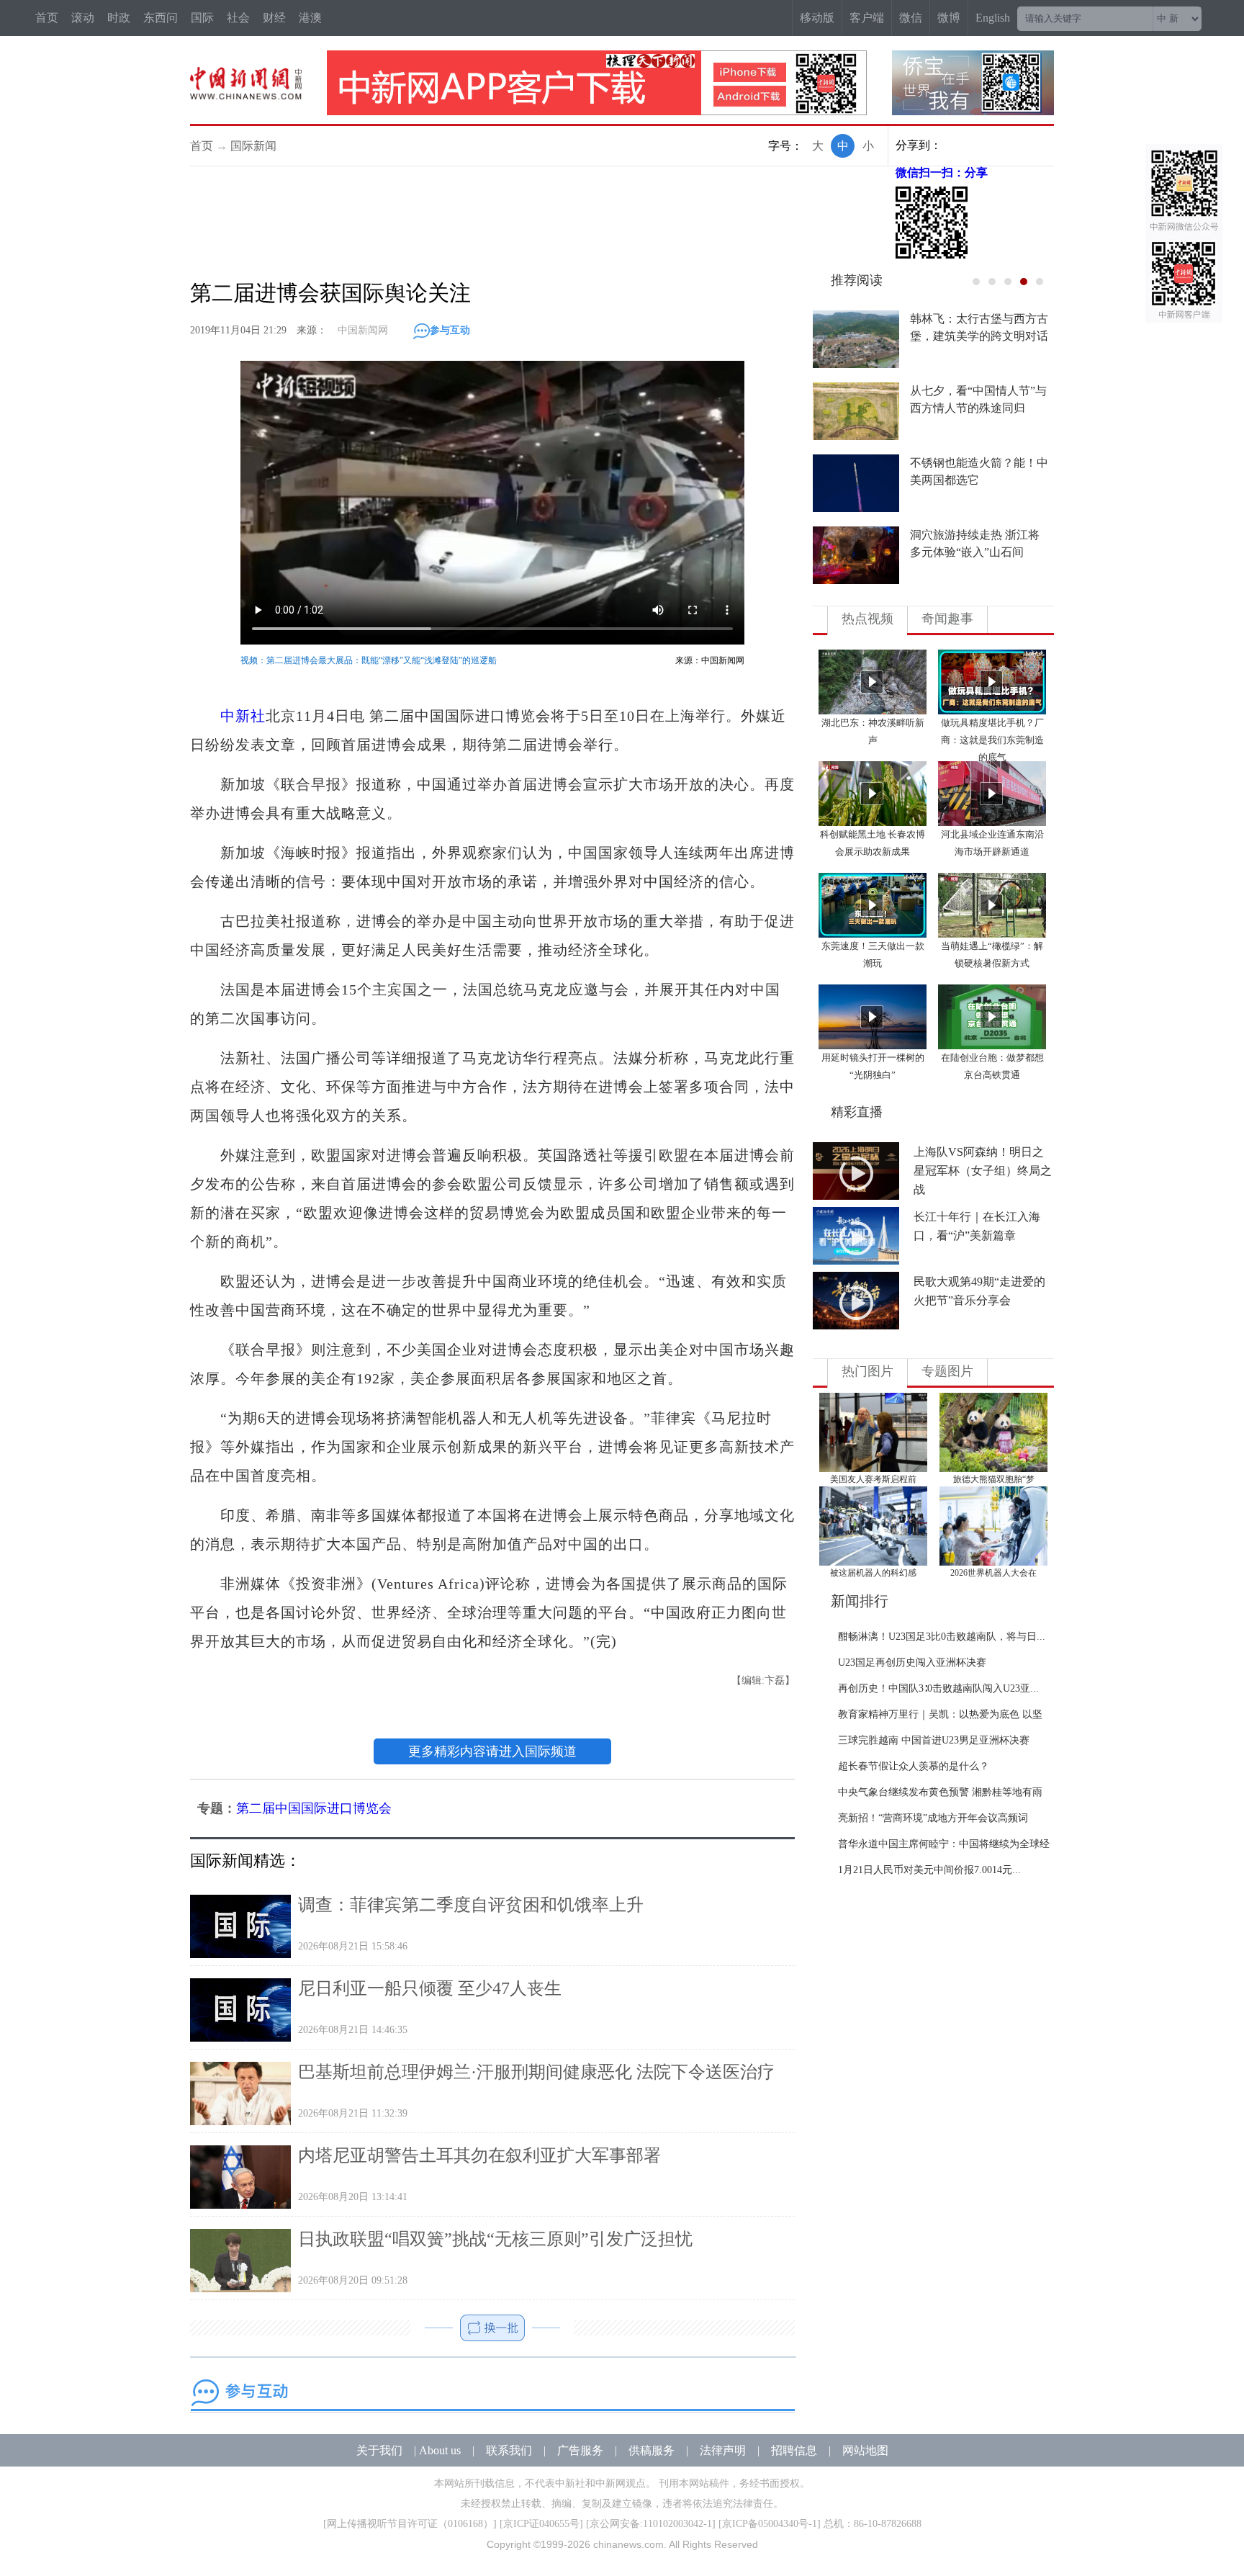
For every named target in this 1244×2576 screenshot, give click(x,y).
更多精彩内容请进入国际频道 (492, 1751)
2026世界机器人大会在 (993, 1573)
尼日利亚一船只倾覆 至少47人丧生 (430, 1988)
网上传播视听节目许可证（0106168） (410, 2524)
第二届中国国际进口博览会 (314, 1808)
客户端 (867, 18)
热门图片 (867, 1371)
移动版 (817, 18)
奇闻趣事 (947, 619)
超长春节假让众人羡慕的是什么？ (914, 1766)
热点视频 (867, 619)
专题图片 (947, 1371)
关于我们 (379, 2450)
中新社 (243, 716)
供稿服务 (652, 2450)
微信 (911, 18)
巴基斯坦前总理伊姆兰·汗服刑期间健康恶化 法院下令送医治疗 (536, 2072)
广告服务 (580, 2450)
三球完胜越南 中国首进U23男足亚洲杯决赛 (934, 1740)
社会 (238, 18)
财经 (274, 18)
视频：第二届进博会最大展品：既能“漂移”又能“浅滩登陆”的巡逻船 (369, 660)
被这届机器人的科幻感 (873, 1573)
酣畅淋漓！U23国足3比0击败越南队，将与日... (942, 1637)
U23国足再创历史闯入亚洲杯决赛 (912, 1662)
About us (440, 2450)
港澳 (310, 18)
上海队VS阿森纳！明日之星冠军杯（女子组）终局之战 (983, 1171)
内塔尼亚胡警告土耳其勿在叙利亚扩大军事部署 (479, 2155)
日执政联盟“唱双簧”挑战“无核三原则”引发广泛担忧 (495, 2239)
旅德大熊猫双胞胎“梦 (994, 1479)
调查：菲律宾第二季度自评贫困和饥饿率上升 (471, 1905)
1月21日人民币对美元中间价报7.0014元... (929, 1870)
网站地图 (865, 2450)
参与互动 (450, 330)
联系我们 (509, 2450)
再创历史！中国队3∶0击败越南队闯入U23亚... (938, 1688)
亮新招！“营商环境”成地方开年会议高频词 (933, 1818)
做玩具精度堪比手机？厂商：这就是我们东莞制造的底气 (992, 740)
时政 (119, 18)
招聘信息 (794, 2450)
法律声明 (723, 2450)
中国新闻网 (363, 330)
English (993, 18)
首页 (47, 18)
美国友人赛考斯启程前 (873, 1479)
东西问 (161, 18)
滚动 (83, 18)
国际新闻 (253, 146)
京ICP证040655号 (541, 2524)
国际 (202, 18)
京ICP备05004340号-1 (770, 2524)
